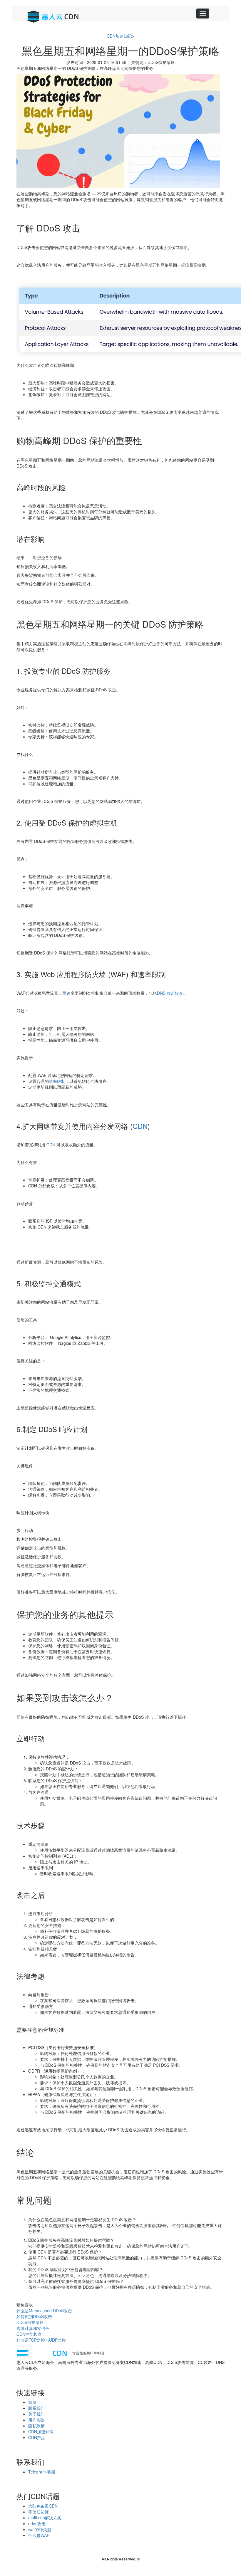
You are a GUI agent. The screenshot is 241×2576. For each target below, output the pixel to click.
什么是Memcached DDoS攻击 (44, 2310)
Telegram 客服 (42, 2472)
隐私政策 (36, 2426)
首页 (32, 2402)
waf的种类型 (40, 2529)
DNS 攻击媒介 (170, 993)
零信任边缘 (39, 2512)
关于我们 (36, 2414)
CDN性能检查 (29, 2334)
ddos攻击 (37, 2523)
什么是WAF (39, 2535)
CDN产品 (37, 2437)
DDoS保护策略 (30, 2322)
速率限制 (57, 1081)
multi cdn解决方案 (45, 2518)
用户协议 (36, 2420)
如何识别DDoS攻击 (34, 2316)
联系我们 (36, 2408)
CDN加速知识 (119, 36)
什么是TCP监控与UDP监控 (41, 2340)
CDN (140, 1126)
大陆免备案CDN (43, 2506)
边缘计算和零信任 (33, 2328)
